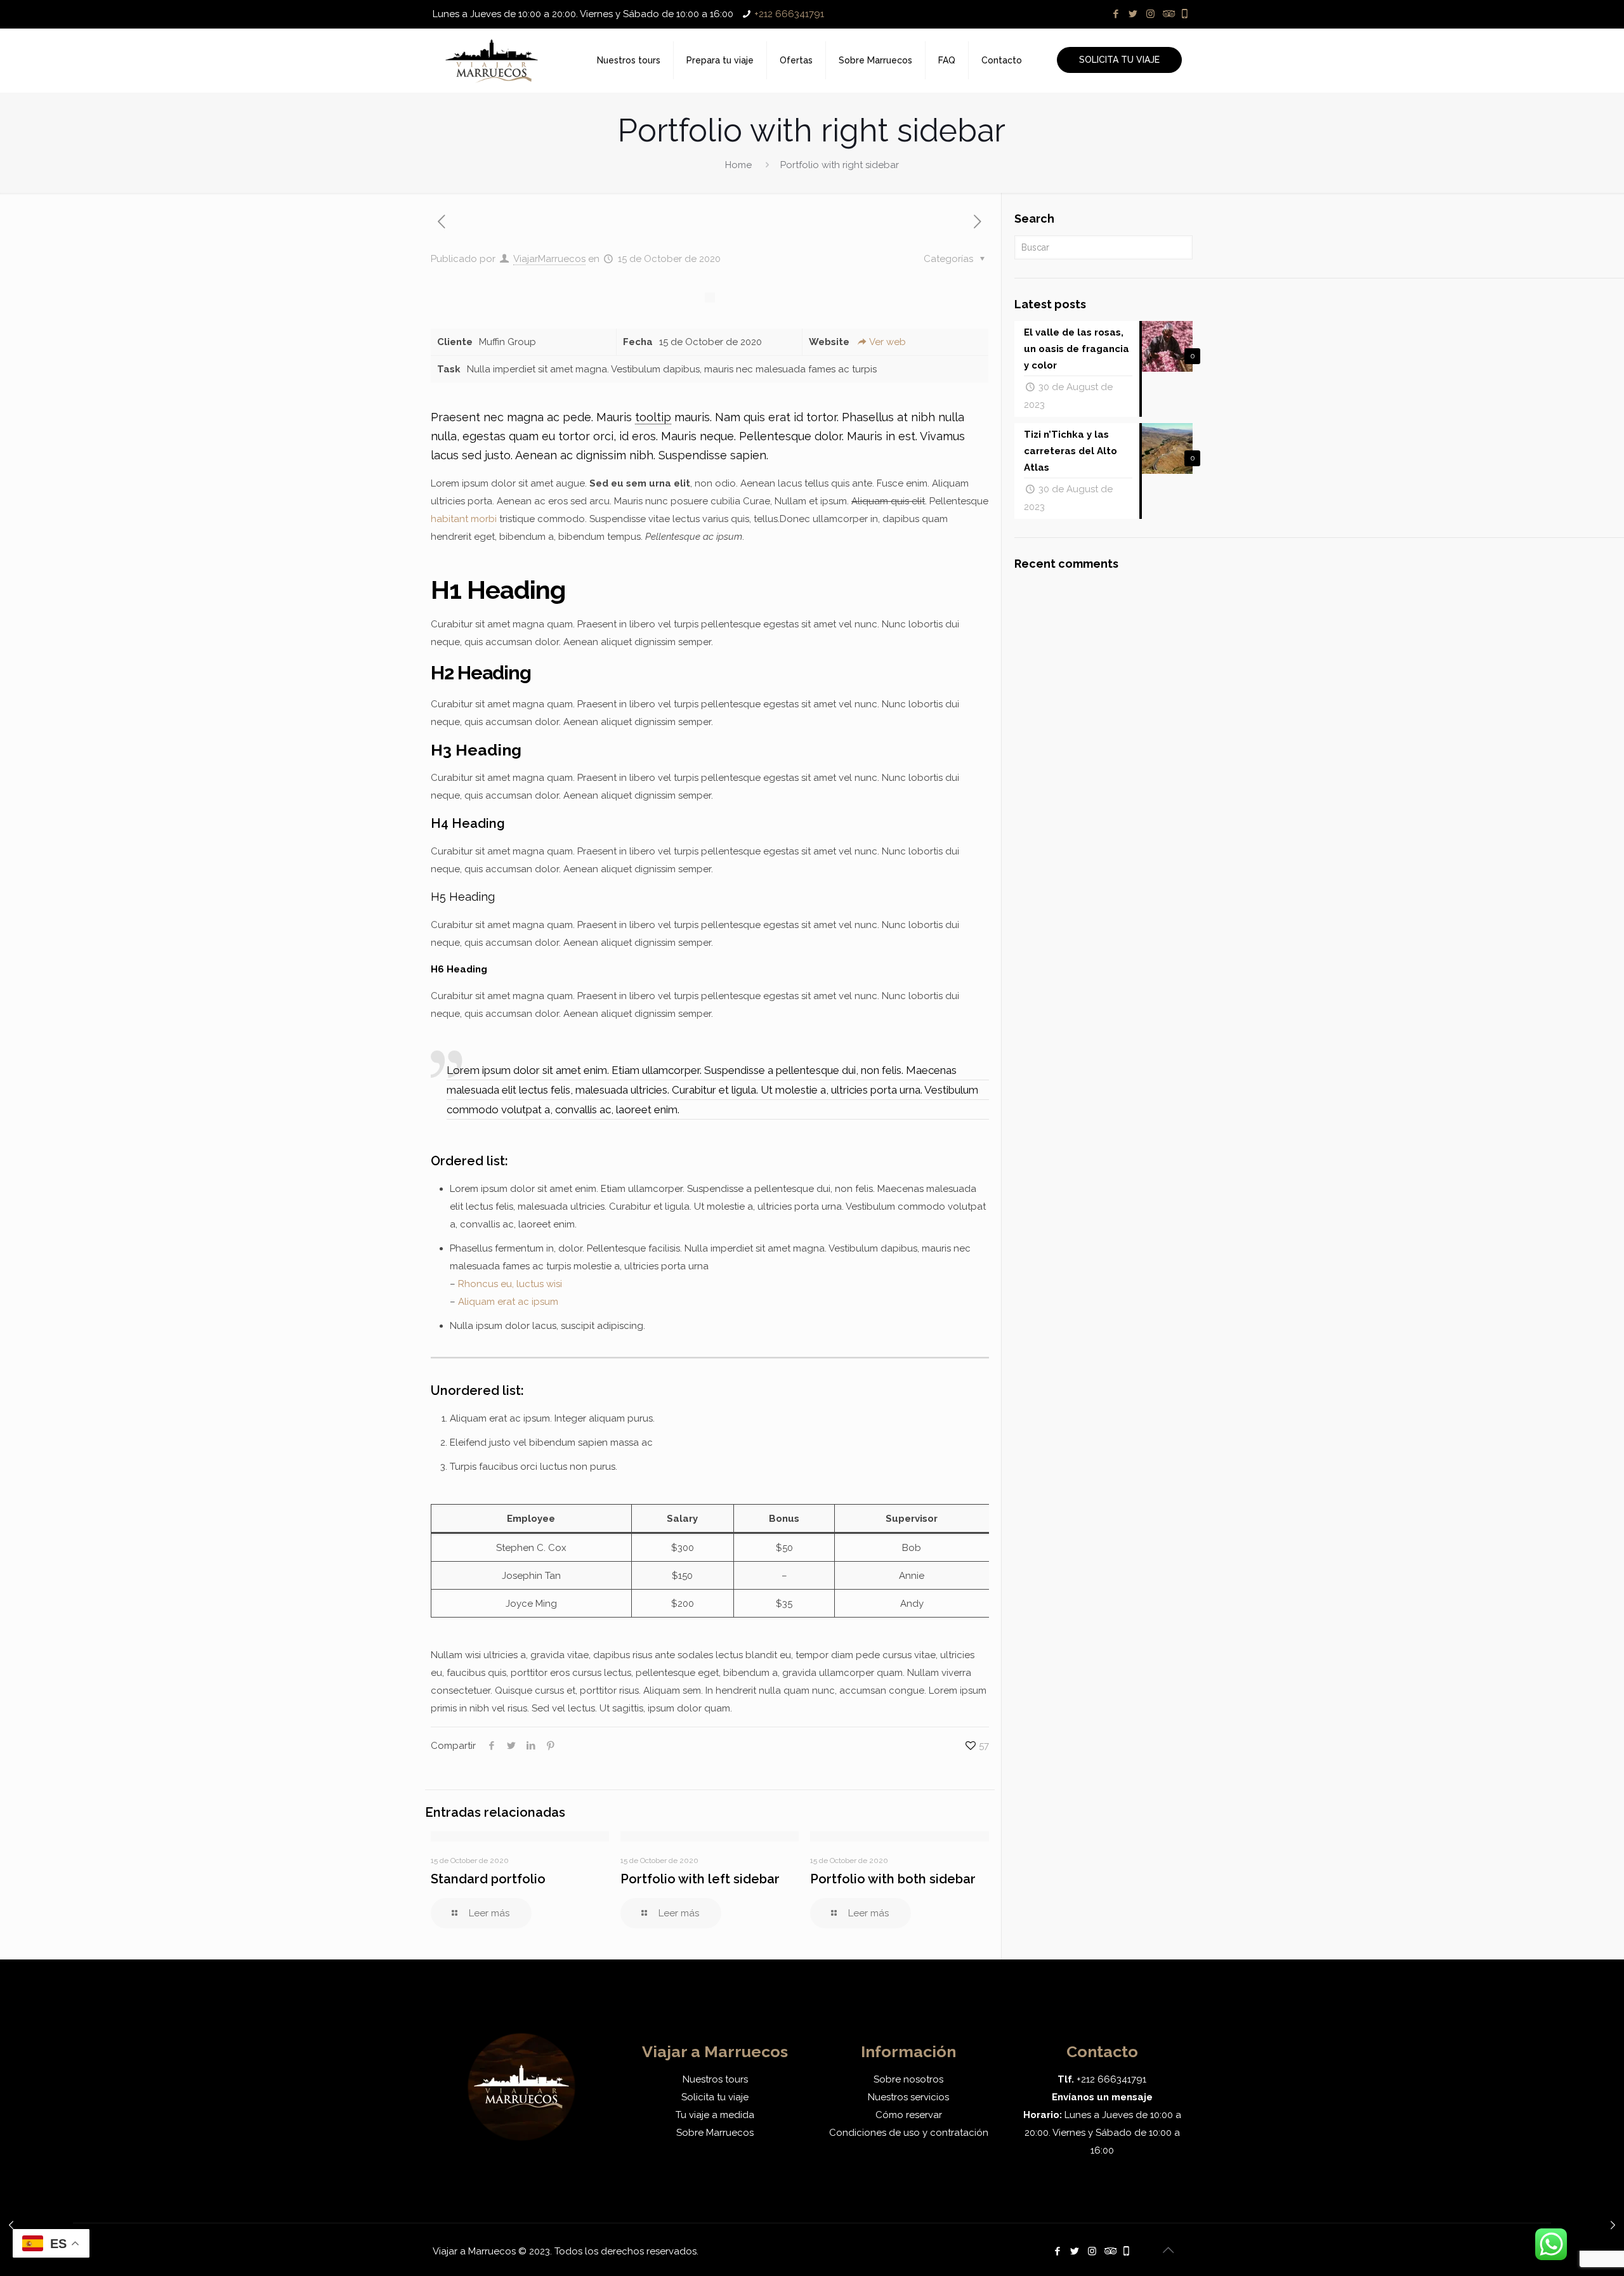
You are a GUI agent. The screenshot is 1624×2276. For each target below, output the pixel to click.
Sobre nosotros (908, 2079)
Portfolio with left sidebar (700, 1879)
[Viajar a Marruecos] (492, 60)
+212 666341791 (789, 14)
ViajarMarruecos (549, 259)
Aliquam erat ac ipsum (508, 1302)
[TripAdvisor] (1168, 14)
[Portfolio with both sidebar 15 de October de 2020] (1588, 2225)
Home (738, 165)
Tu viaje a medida (715, 2115)
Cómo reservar (909, 2115)
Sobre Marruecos (715, 2133)
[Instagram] (1150, 14)
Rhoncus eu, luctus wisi (510, 1284)
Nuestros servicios (908, 2097)
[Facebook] (1116, 14)
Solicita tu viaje (715, 2097)
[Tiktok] (1185, 14)
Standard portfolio (488, 1879)
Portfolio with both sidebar (893, 1879)
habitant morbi (464, 519)
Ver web (887, 342)
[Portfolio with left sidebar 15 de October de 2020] (36, 2225)
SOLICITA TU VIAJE (1119, 60)
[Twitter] (1133, 14)
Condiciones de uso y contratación (909, 2133)
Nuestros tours (715, 2079)
